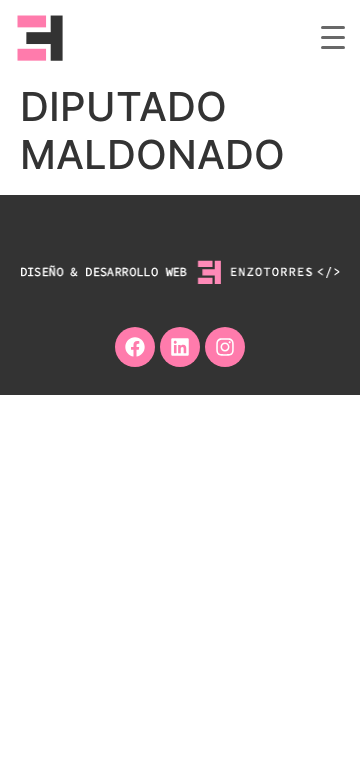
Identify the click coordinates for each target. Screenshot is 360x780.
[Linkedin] (180, 347)
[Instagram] (225, 347)
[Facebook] (135, 347)
